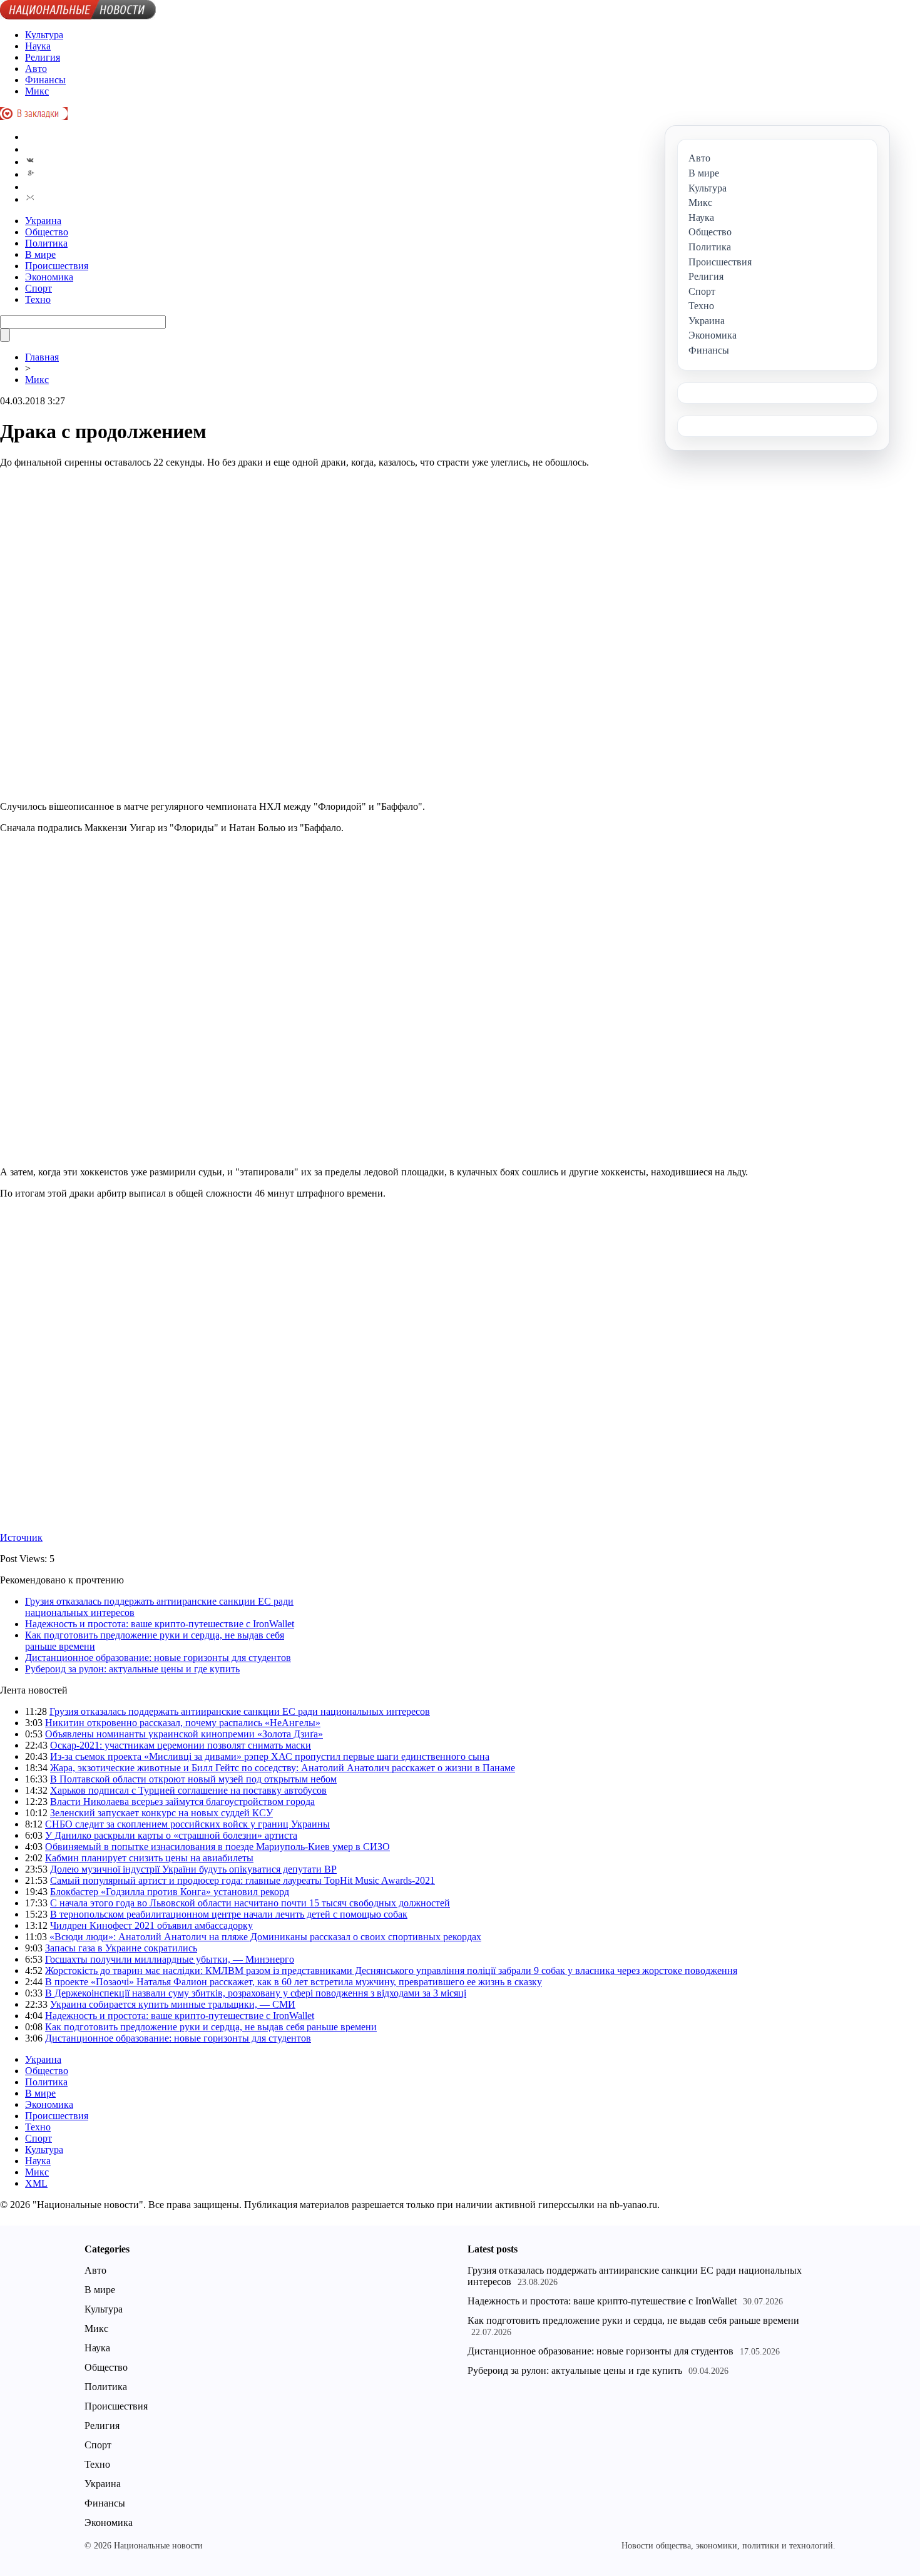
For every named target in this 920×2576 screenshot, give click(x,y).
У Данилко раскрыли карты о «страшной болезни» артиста (171, 1835)
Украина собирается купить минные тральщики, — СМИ (173, 2004)
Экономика (49, 277)
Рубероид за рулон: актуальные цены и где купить (132, 1669)
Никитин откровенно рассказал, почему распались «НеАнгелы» (183, 1723)
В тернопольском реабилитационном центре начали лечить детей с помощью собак (229, 1914)
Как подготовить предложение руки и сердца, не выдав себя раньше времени (211, 2027)
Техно (38, 299)
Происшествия (57, 266)
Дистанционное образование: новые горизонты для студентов (158, 1658)
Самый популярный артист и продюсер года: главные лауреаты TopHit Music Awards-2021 (243, 1880)
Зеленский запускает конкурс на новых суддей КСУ (161, 1813)
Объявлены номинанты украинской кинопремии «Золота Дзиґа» (184, 1734)
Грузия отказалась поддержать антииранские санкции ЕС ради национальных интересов (240, 1711)
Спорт (38, 288)
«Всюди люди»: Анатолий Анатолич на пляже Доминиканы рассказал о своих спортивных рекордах (265, 1937)
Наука (38, 46)
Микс (37, 91)
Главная (42, 357)
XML (36, 2183)
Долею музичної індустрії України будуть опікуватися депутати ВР (193, 1869)
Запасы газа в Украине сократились (121, 1948)
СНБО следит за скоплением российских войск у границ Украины (187, 1824)
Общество (47, 232)
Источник (21, 1537)
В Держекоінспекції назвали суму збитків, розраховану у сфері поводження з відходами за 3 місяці (256, 1993)
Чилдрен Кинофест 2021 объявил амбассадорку (151, 1925)
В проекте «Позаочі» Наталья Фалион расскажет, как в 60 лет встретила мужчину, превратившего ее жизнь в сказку (294, 1982)
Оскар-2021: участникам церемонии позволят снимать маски (181, 1745)
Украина (43, 221)
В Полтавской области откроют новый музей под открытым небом (193, 1779)
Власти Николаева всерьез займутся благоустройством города (182, 1802)
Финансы (45, 80)
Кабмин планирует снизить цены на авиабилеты (149, 1858)
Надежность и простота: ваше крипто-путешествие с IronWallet (160, 1624)
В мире (40, 254)
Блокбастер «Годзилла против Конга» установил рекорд (170, 1892)
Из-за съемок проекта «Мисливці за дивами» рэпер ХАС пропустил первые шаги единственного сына (270, 1756)
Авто (36, 69)
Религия (43, 57)
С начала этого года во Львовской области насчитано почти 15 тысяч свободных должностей (250, 1903)
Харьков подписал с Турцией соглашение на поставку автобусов (188, 1790)
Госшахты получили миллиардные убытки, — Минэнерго (170, 1959)
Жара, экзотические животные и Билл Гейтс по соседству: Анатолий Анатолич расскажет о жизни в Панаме (283, 1768)
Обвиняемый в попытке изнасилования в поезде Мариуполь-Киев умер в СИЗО (217, 1847)
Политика (46, 243)
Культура (44, 35)
